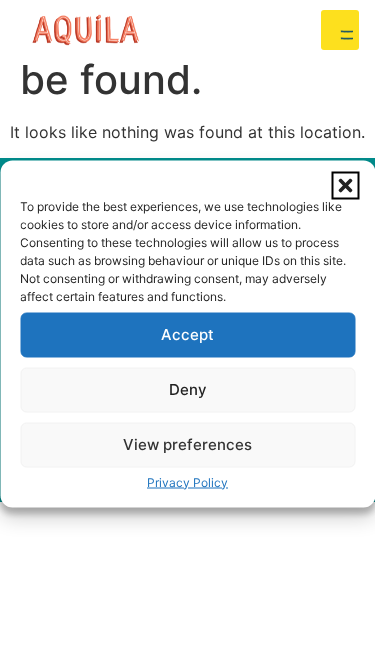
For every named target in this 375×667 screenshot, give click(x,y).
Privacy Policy (187, 481)
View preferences (187, 444)
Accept (187, 334)
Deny (188, 389)
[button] (345, 185)
